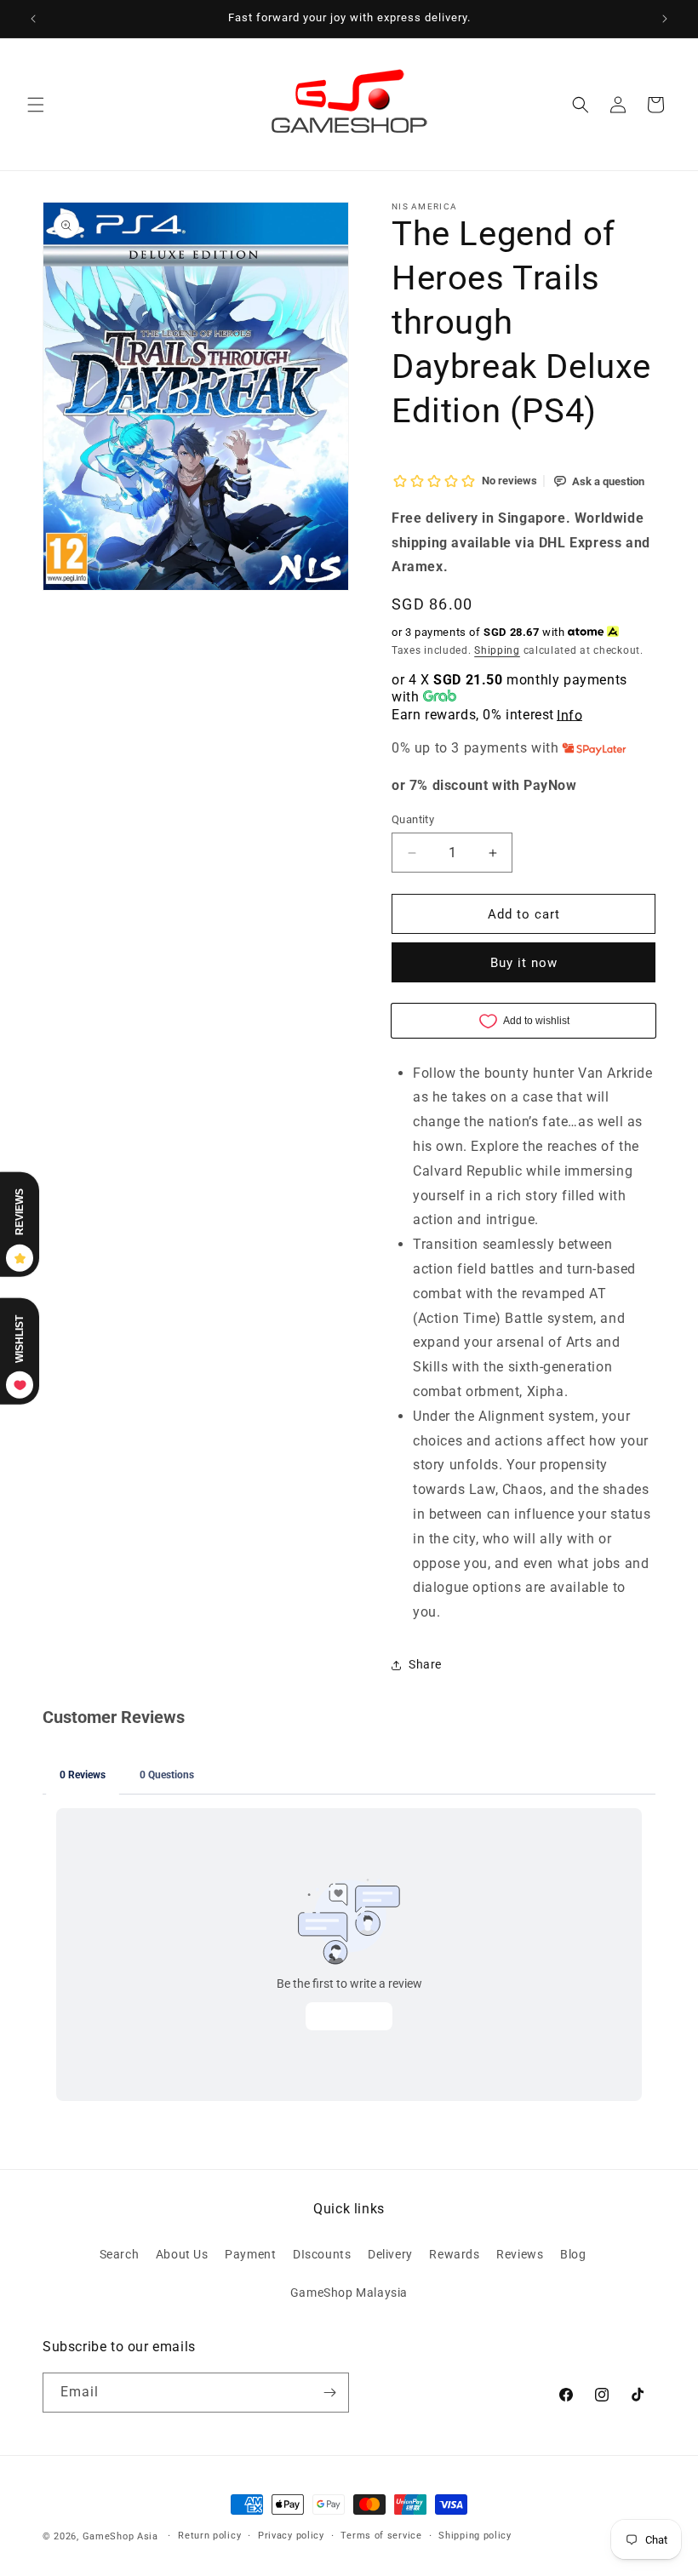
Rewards (454, 2254)
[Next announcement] (665, 19)
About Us (182, 2254)
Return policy (209, 2536)
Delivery (390, 2254)
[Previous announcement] (33, 19)
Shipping (497, 650)
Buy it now (524, 963)
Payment (250, 2254)
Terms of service (381, 2536)
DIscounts (322, 2254)
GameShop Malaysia (349, 2293)
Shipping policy (475, 2536)
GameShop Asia (120, 2536)
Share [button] (425, 1664)
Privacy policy (291, 2536)
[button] (36, 105)
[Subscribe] (329, 2393)
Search (120, 2254)
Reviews (520, 2254)
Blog (573, 2254)
